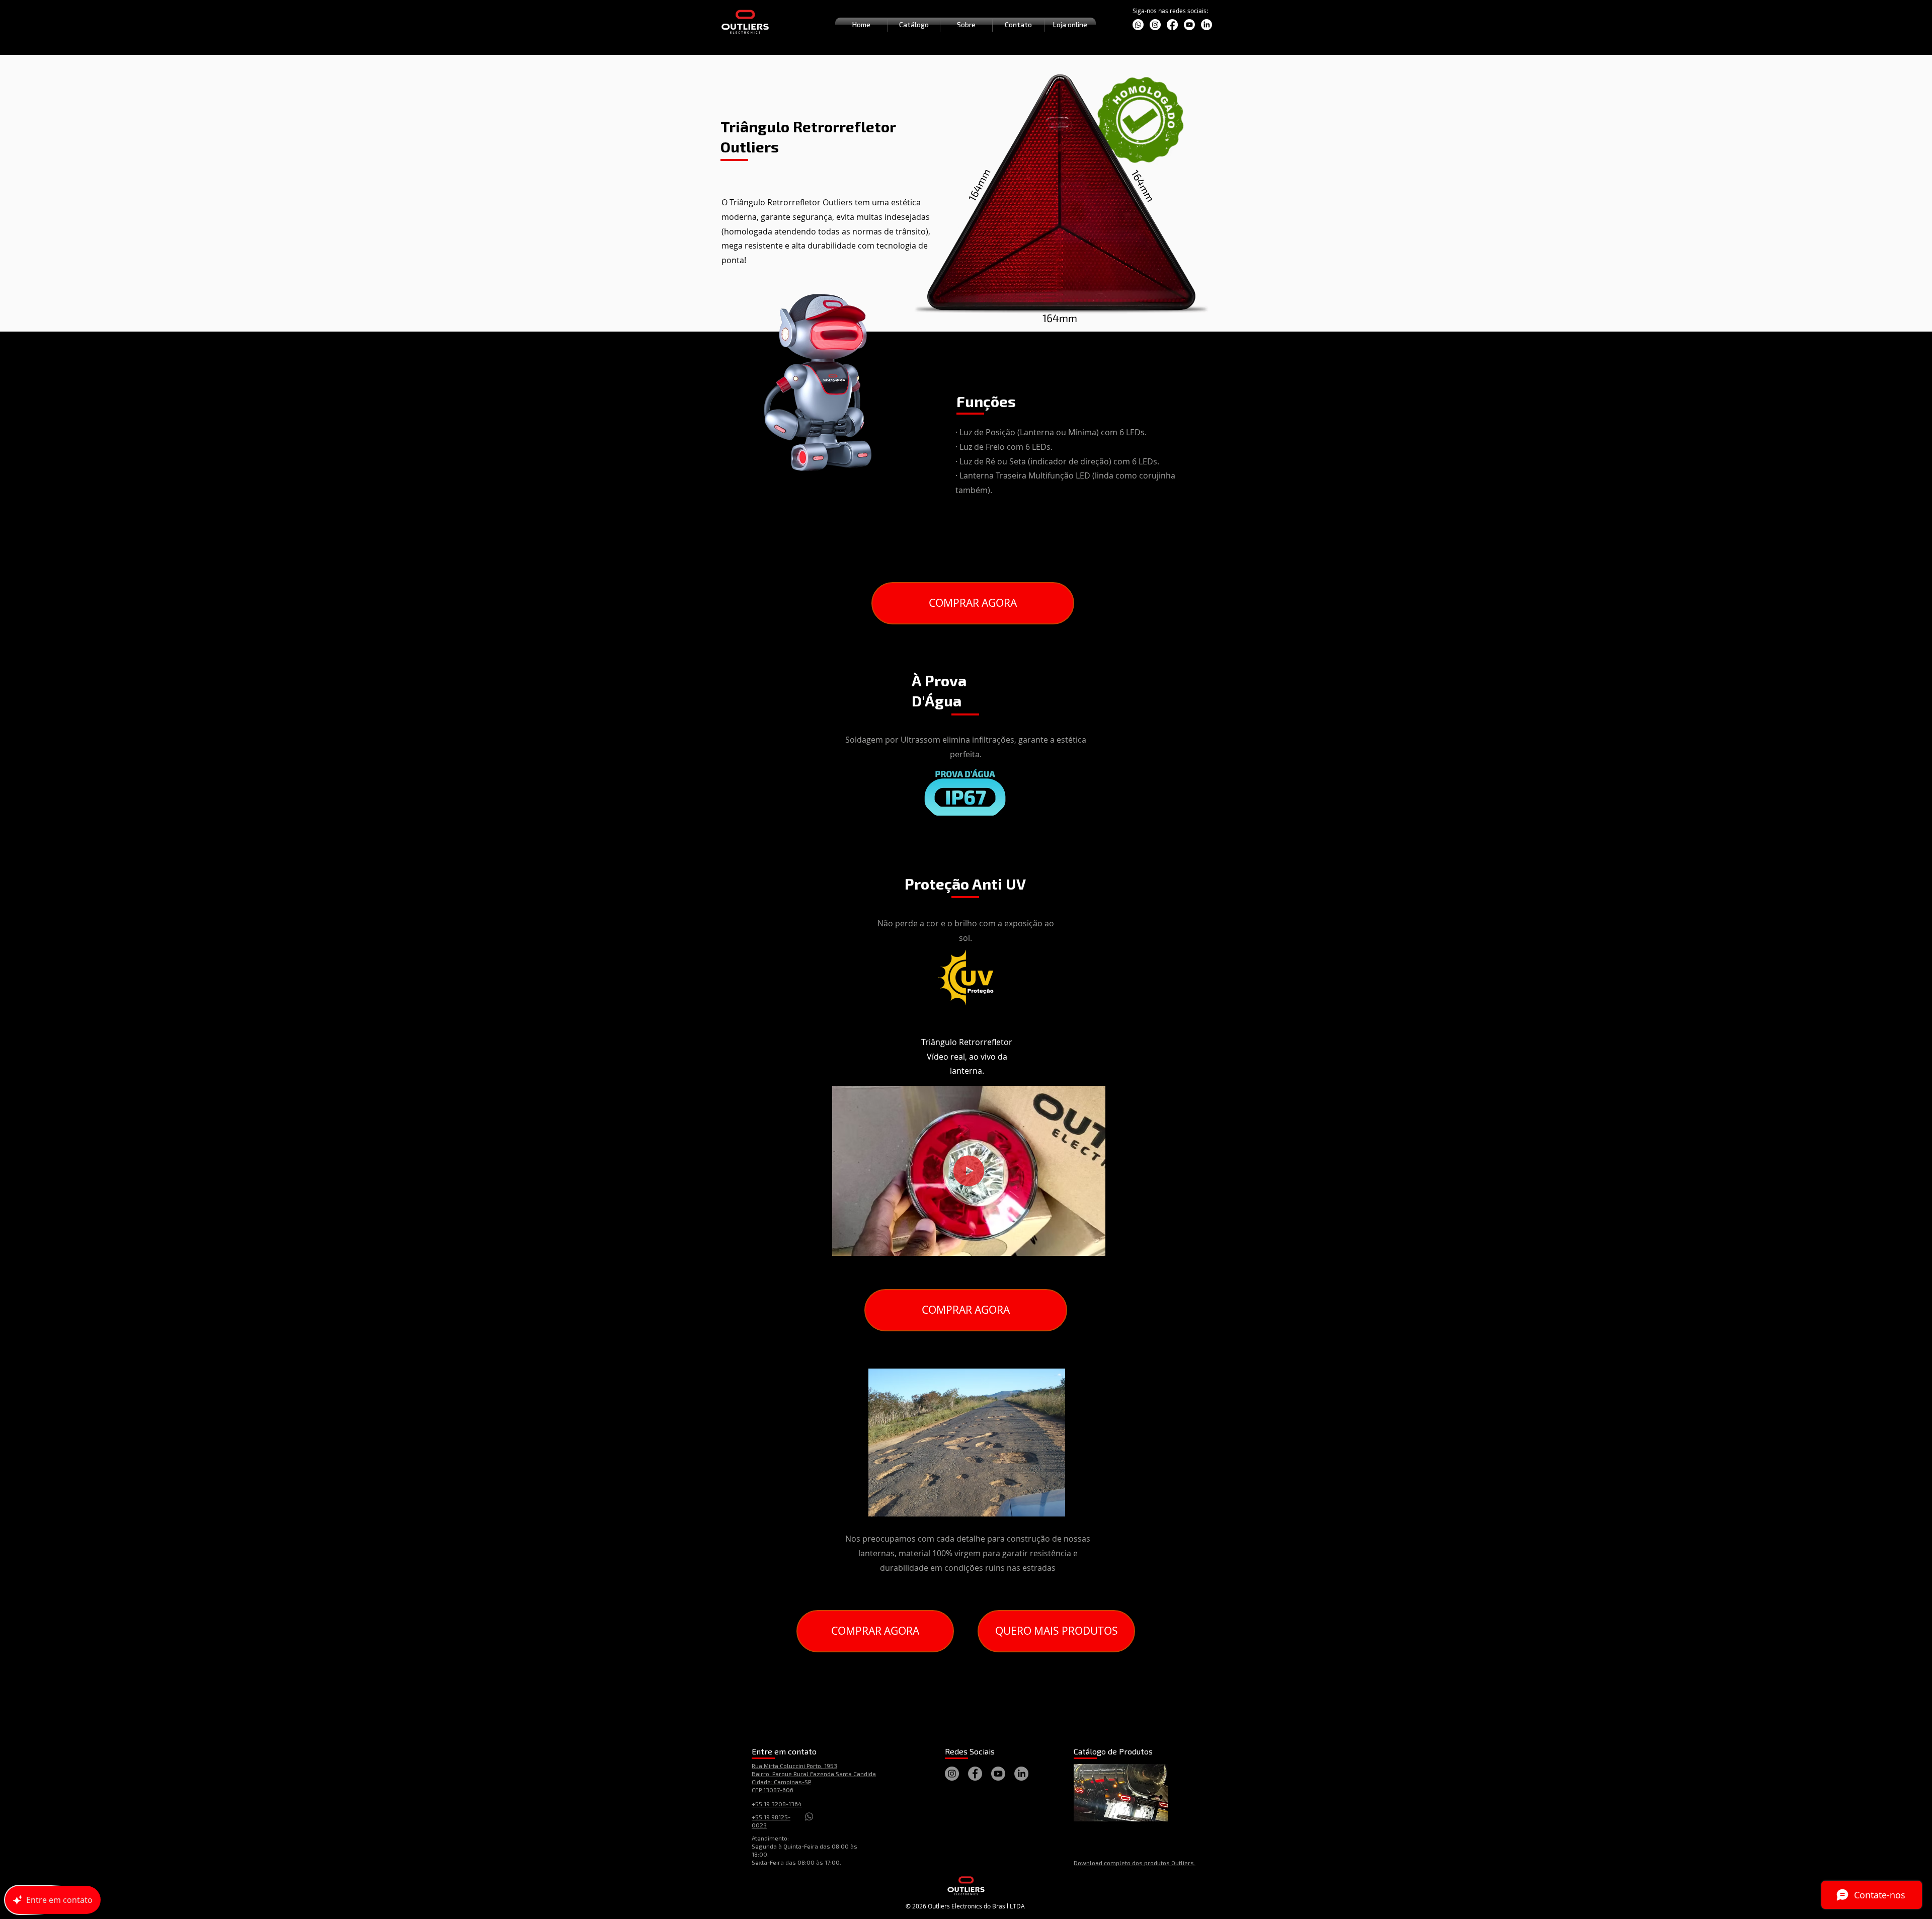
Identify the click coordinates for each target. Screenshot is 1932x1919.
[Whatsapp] (1138, 25)
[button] (1093, 1245)
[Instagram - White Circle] (1155, 25)
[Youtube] (1189, 25)
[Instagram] (952, 1774)
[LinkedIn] (1206, 25)
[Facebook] (1172, 25)
